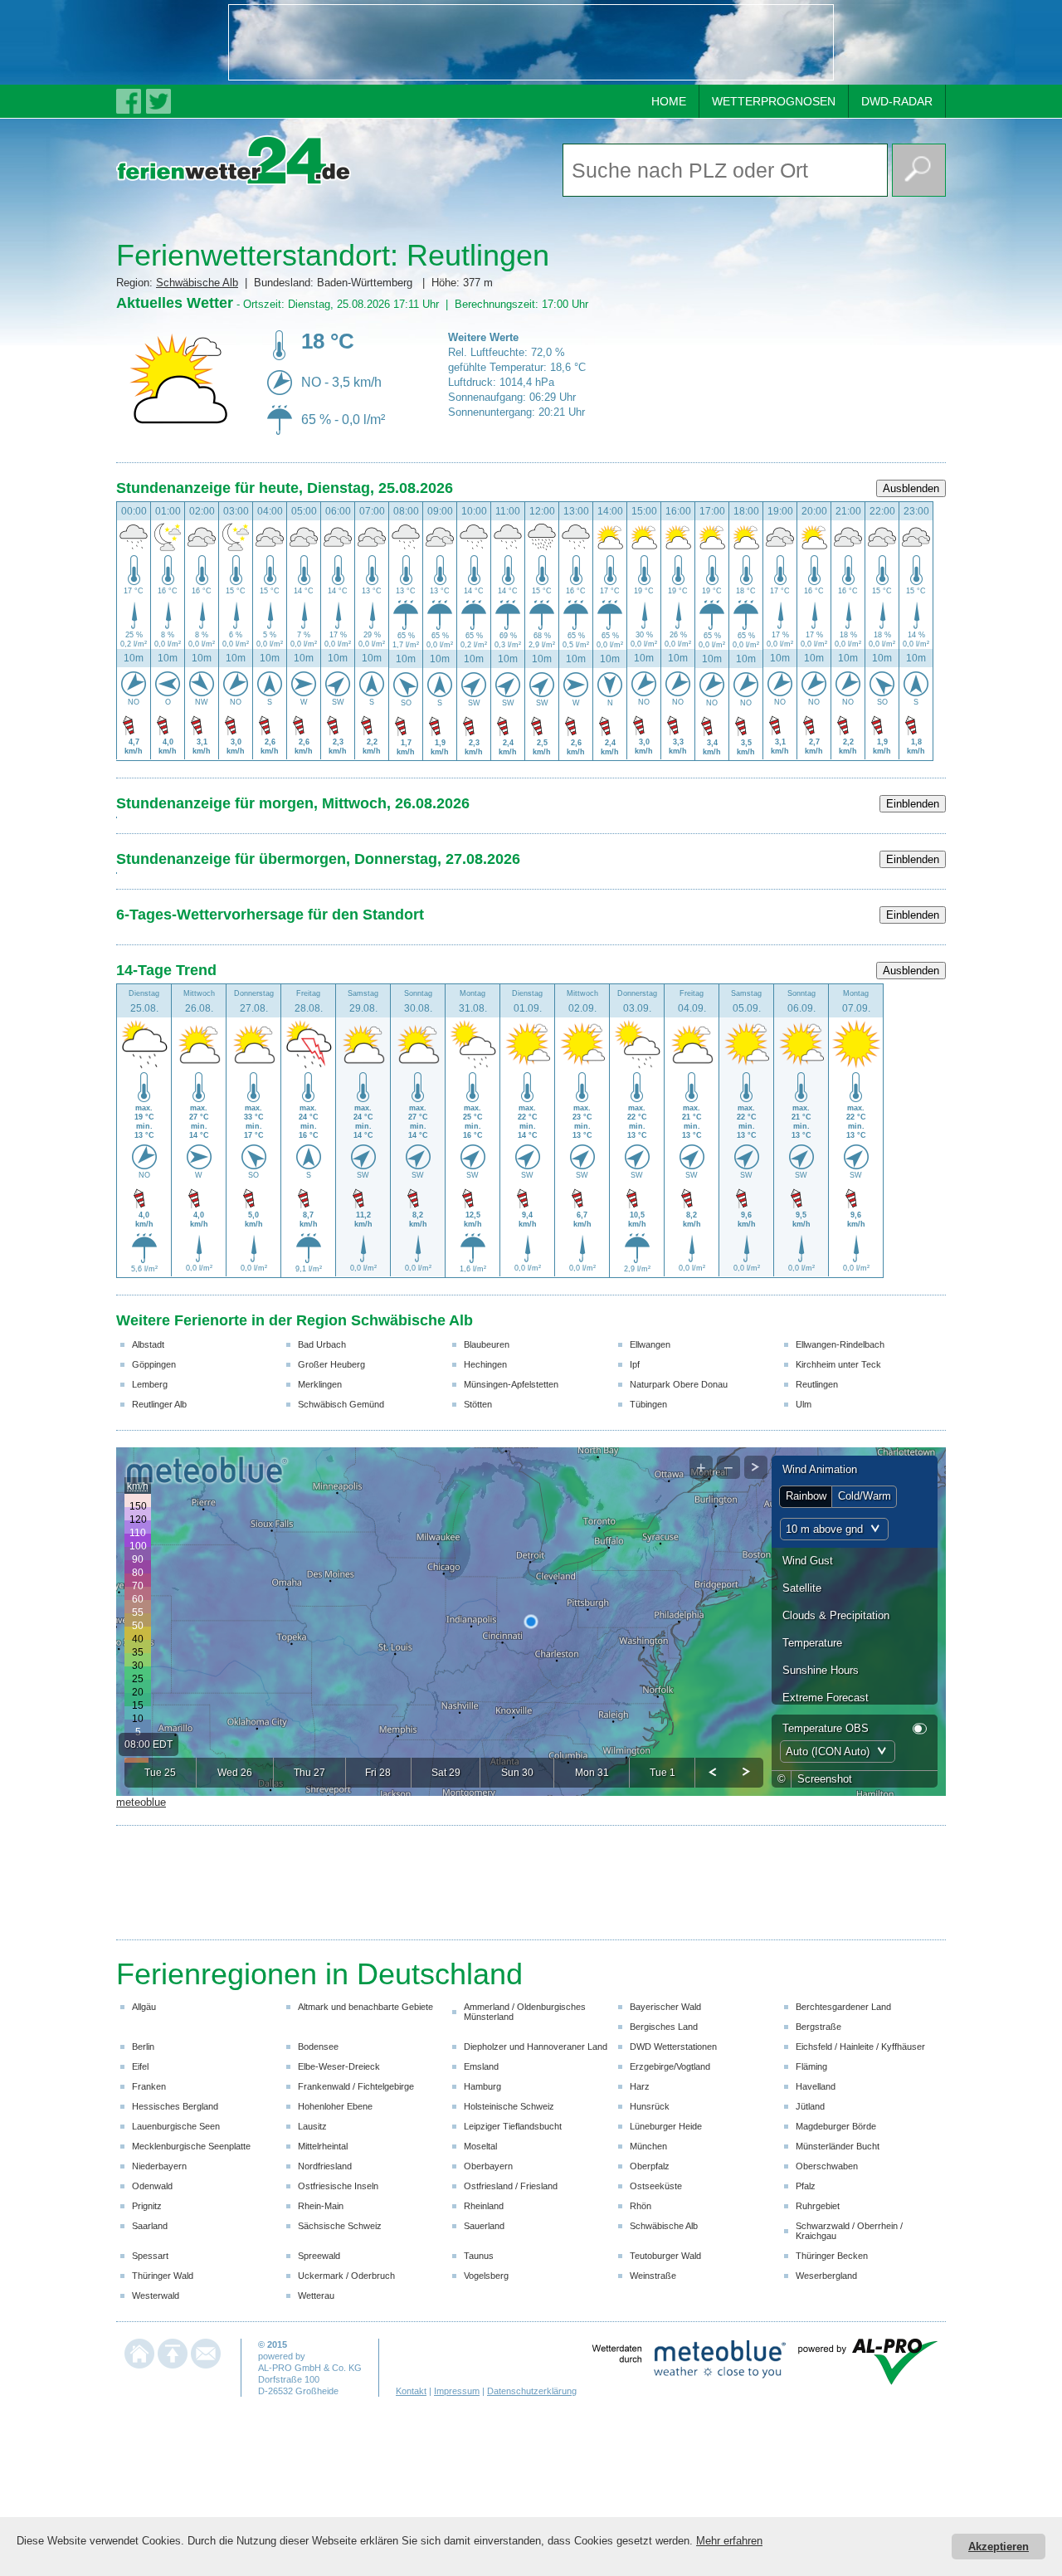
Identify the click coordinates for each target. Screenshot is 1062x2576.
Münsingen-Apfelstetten (511, 1384)
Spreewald (319, 2256)
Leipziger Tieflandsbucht (513, 2126)
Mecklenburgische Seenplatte (191, 2146)
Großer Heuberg (331, 1364)
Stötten (478, 1404)
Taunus (479, 2256)
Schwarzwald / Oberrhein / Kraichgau (849, 2231)
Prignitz (147, 2206)
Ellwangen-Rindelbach (840, 1344)
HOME (669, 101)
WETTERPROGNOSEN (774, 101)
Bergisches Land (664, 2027)
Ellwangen (650, 1344)
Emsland (481, 2066)
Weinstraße (653, 2276)
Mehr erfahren (729, 2541)
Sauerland (484, 2226)
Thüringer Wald (163, 2276)
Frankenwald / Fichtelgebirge (356, 2086)
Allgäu (144, 2007)
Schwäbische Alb (197, 283)
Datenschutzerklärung (532, 2391)
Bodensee (318, 2047)
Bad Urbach (322, 1344)
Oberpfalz (650, 2166)
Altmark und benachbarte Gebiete (365, 2007)
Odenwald (152, 2186)
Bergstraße (818, 2027)
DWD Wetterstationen (673, 2047)
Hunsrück (650, 2106)
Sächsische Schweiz (340, 2226)
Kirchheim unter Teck (838, 1364)
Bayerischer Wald (665, 2007)
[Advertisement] (531, 42)
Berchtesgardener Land (843, 2007)
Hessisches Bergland (175, 2106)
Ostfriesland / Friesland (511, 2186)
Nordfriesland (325, 2166)
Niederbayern (159, 2166)
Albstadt (148, 1344)
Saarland (150, 2226)
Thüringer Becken (832, 2256)
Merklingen (320, 1384)
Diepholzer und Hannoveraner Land (536, 2047)
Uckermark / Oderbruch (346, 2276)
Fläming (811, 2066)
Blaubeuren (487, 1344)
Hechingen (485, 1364)
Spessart (150, 2256)
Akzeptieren (999, 2547)
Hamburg (482, 2086)
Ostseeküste (656, 2186)
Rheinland (484, 2206)
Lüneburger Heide (666, 2126)
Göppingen (154, 1364)
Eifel (140, 2066)
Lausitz (312, 2126)
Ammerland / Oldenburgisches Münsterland (525, 2012)
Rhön (641, 2206)
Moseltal (480, 2146)
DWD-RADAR (897, 101)
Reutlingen (817, 1384)
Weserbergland (826, 2276)
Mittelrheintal (323, 2146)
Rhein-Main (321, 2206)
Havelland (816, 2086)
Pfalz (806, 2186)
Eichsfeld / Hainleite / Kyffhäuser (860, 2047)
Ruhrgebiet (818, 2206)
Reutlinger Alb (159, 1404)
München (648, 2146)
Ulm (804, 1404)
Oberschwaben (827, 2166)
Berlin (143, 2047)
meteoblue (141, 1802)
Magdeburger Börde (836, 2126)
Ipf (635, 1364)
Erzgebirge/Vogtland (670, 2066)
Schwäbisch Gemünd (341, 1404)
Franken (149, 2086)
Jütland (810, 2106)
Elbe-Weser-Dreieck (339, 2066)
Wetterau (316, 2295)
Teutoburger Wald (665, 2256)
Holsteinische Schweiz (509, 2106)
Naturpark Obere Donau (679, 1384)
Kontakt (411, 2391)
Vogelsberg (486, 2276)
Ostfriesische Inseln (338, 2186)
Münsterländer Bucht (838, 2146)
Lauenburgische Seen (176, 2126)
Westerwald (156, 2295)
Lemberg (150, 1384)
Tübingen (648, 1404)
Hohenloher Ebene (335, 2106)
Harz (640, 2086)
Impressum (457, 2391)
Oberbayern (488, 2166)
